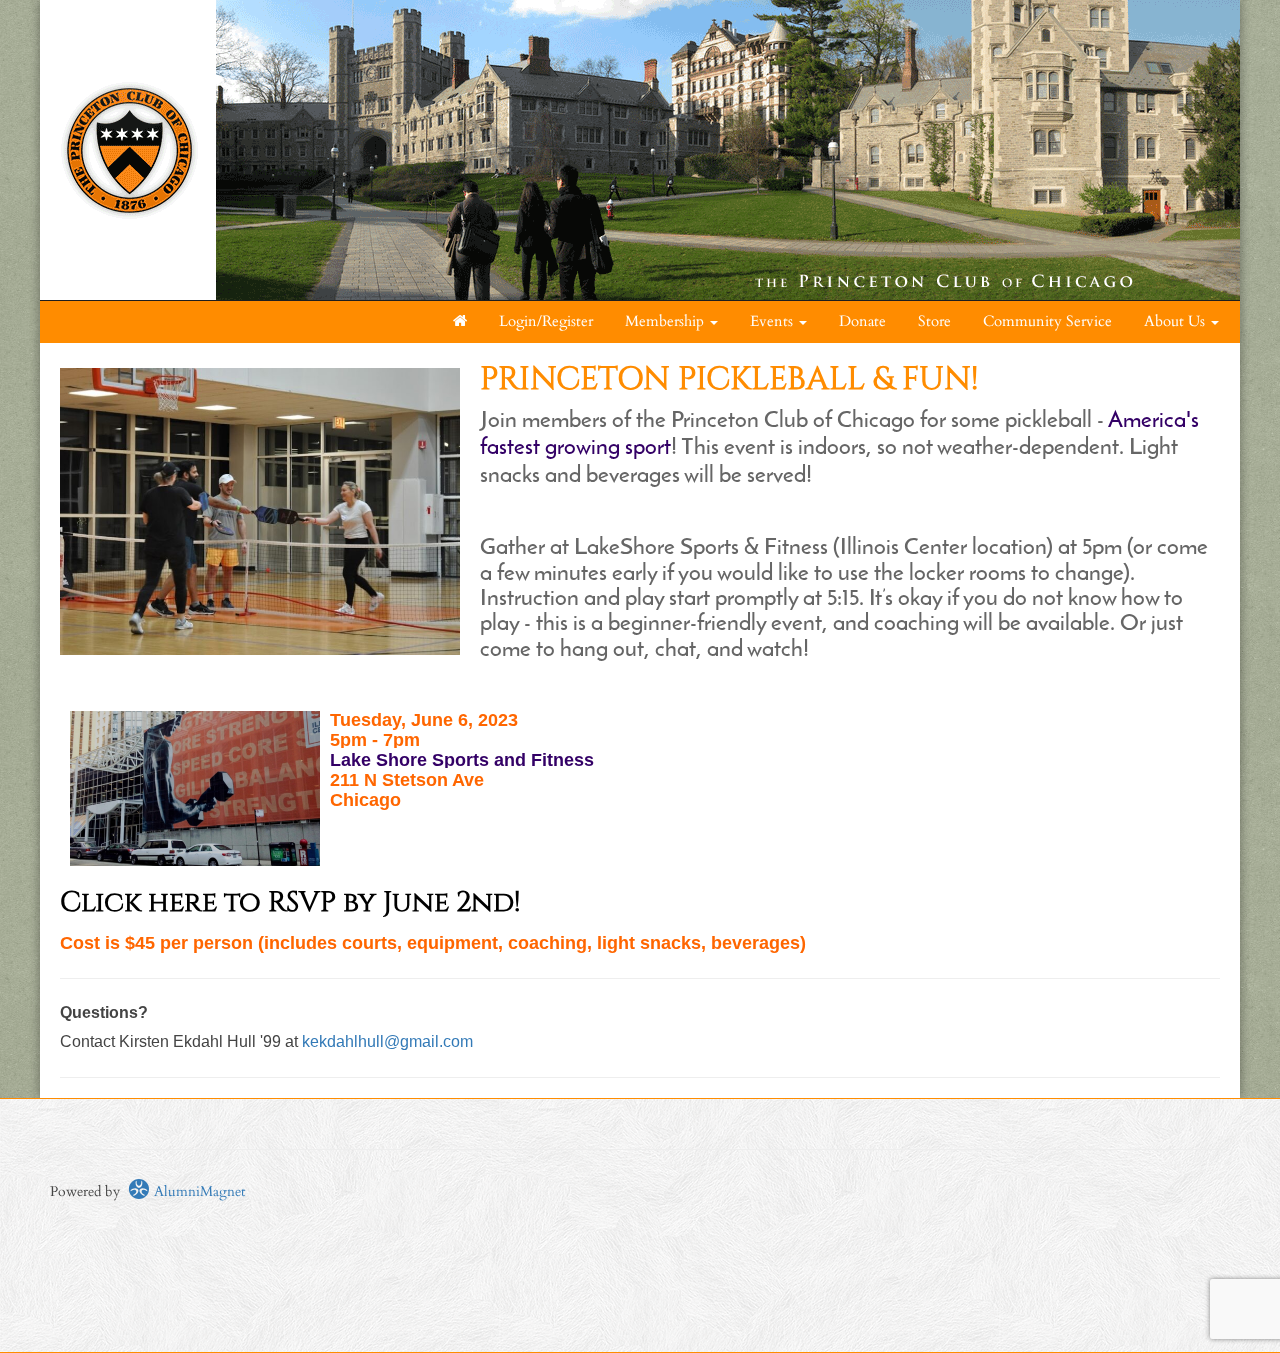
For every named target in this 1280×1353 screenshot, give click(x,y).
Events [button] (773, 321)
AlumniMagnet (197, 1191)
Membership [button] (666, 321)
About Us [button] (1176, 321)
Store (934, 321)
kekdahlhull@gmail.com (387, 1041)
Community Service (1047, 321)
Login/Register (546, 321)
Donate (862, 321)
